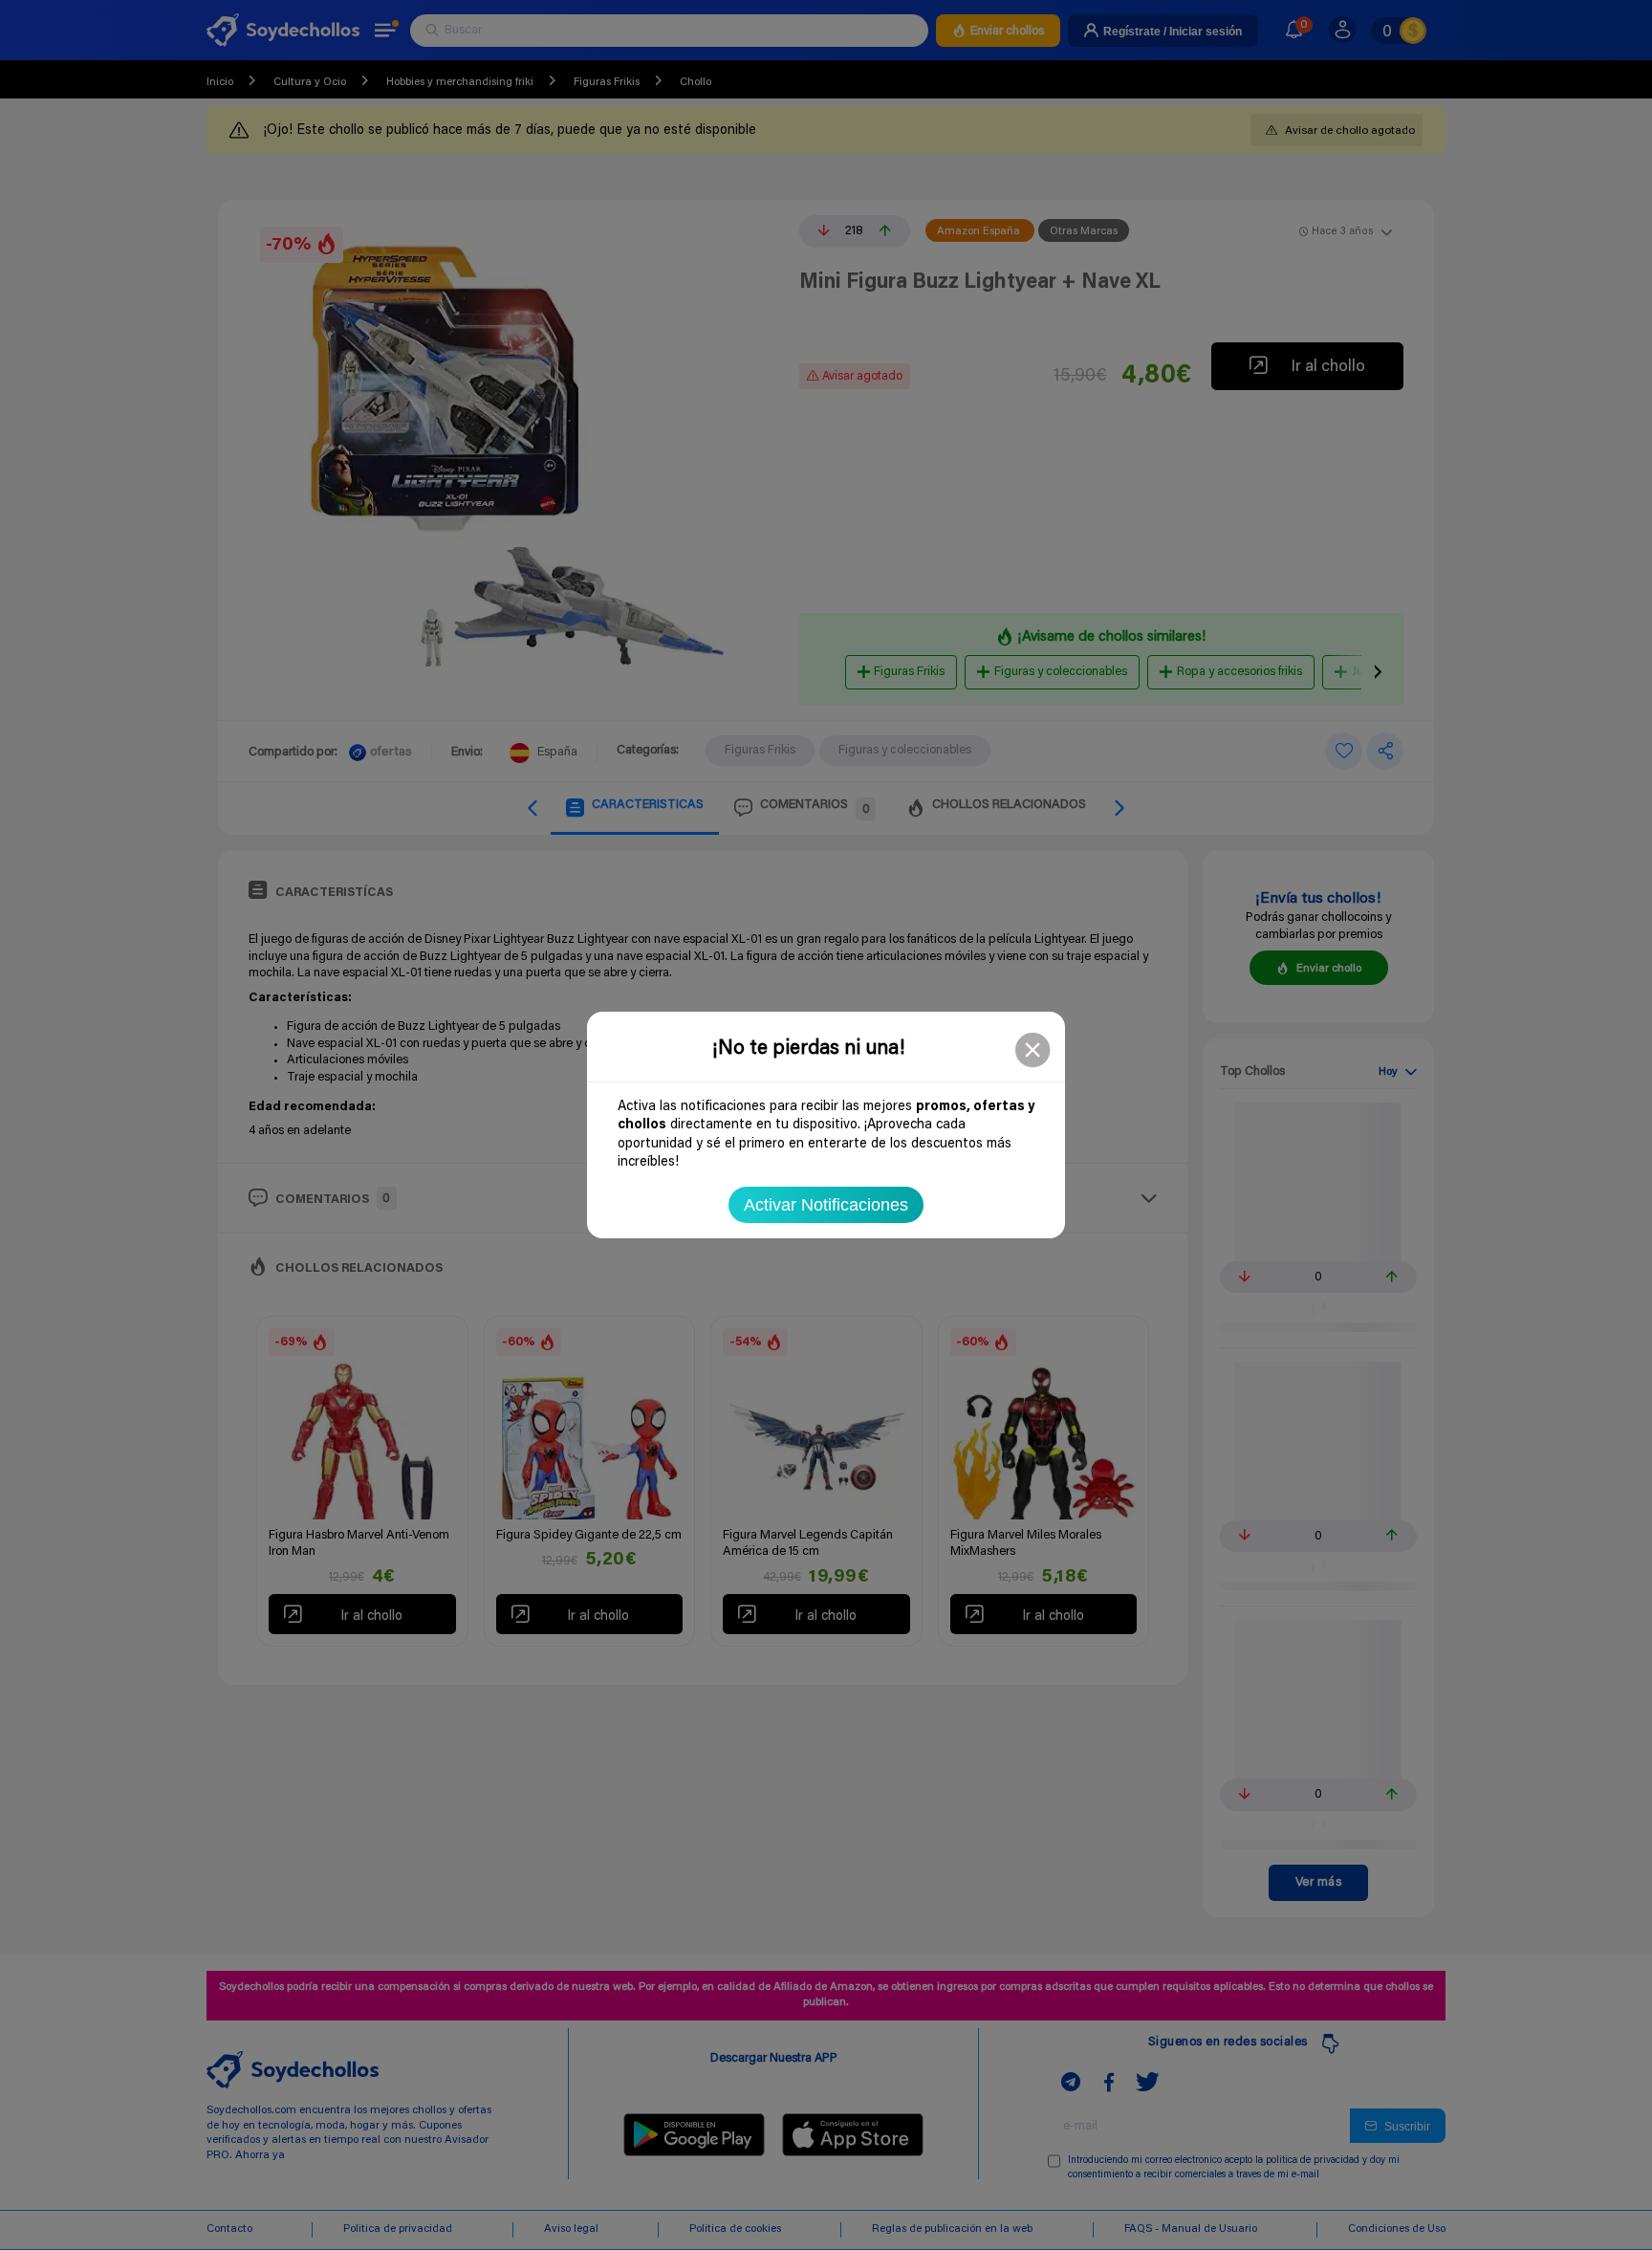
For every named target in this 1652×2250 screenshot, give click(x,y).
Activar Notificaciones (826, 1205)
